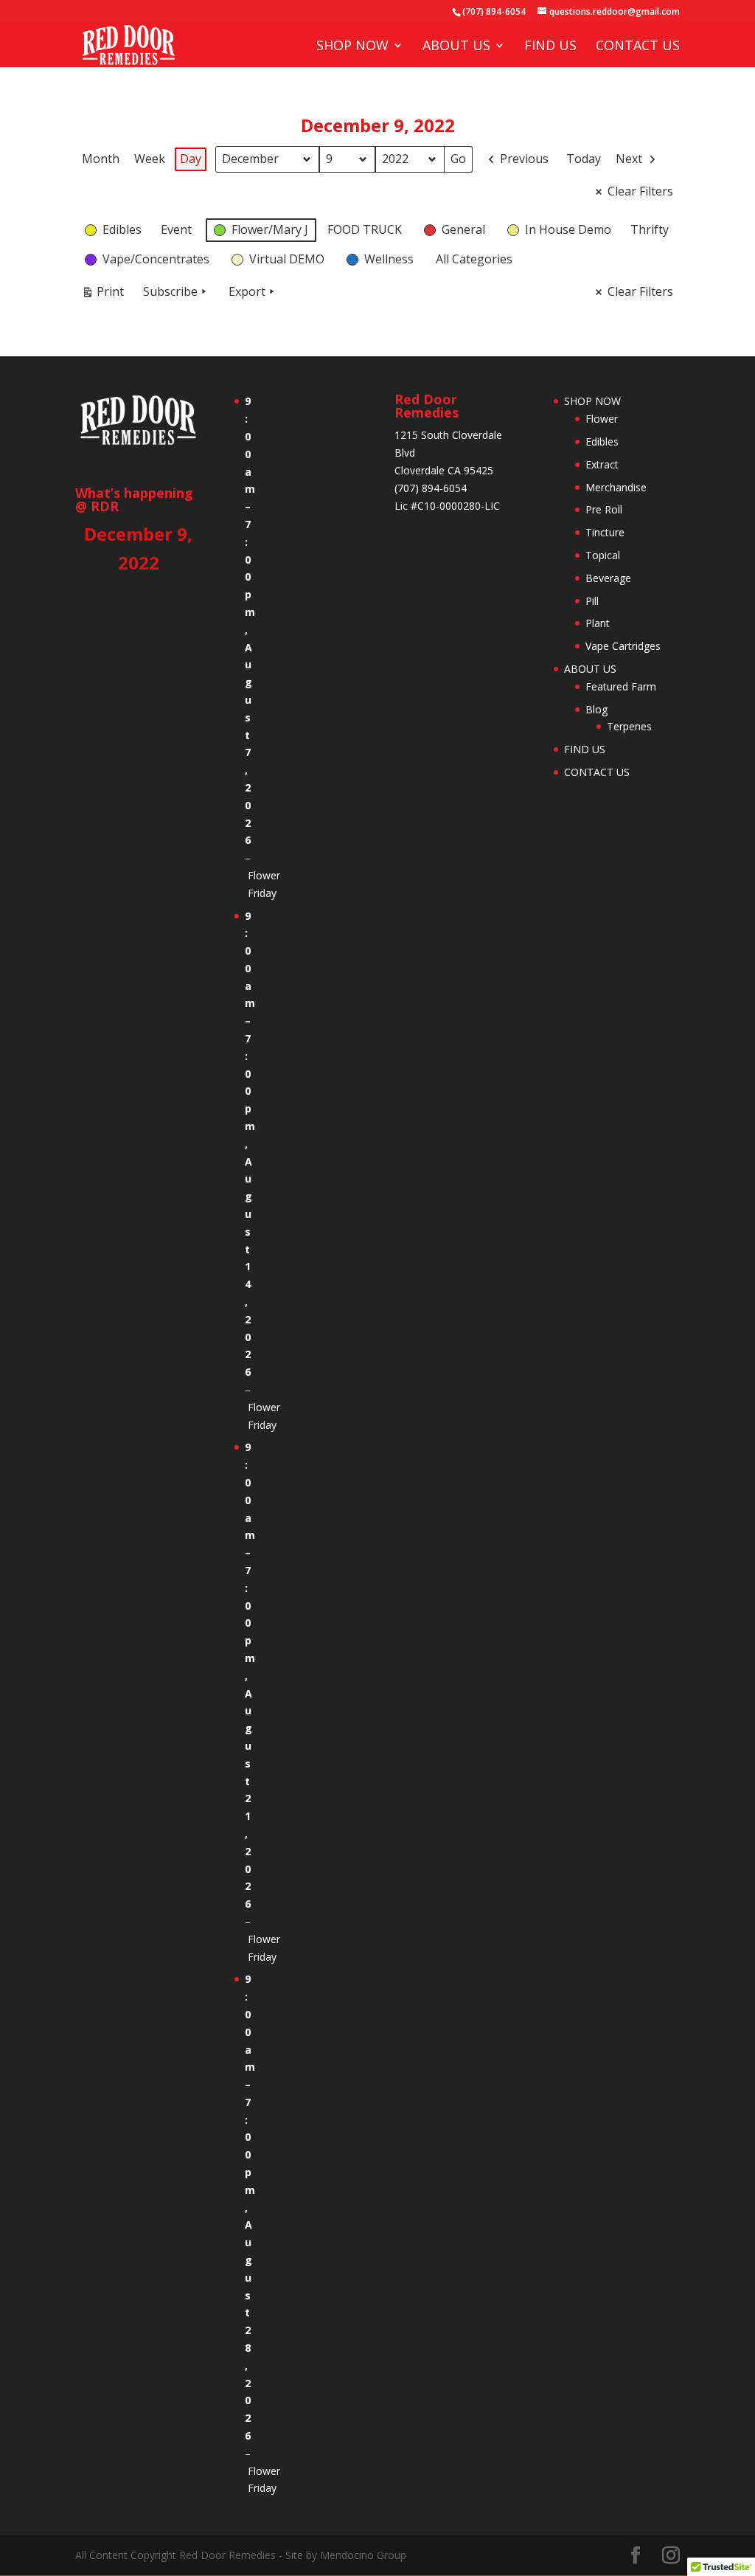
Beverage (608, 578)
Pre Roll (604, 509)
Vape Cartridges (623, 646)
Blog (596, 709)
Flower (602, 419)
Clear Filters (640, 191)
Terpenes (629, 726)
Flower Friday (264, 884)
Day (191, 159)
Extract (602, 464)
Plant (598, 623)
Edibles (602, 442)
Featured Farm (621, 686)
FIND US (550, 47)
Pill (592, 601)
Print (102, 294)
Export (247, 291)
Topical (603, 555)
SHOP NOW (352, 47)
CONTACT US (638, 47)
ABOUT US (456, 47)
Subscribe (170, 291)
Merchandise (616, 487)
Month (101, 159)
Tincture (605, 532)
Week (150, 159)
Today (584, 159)
